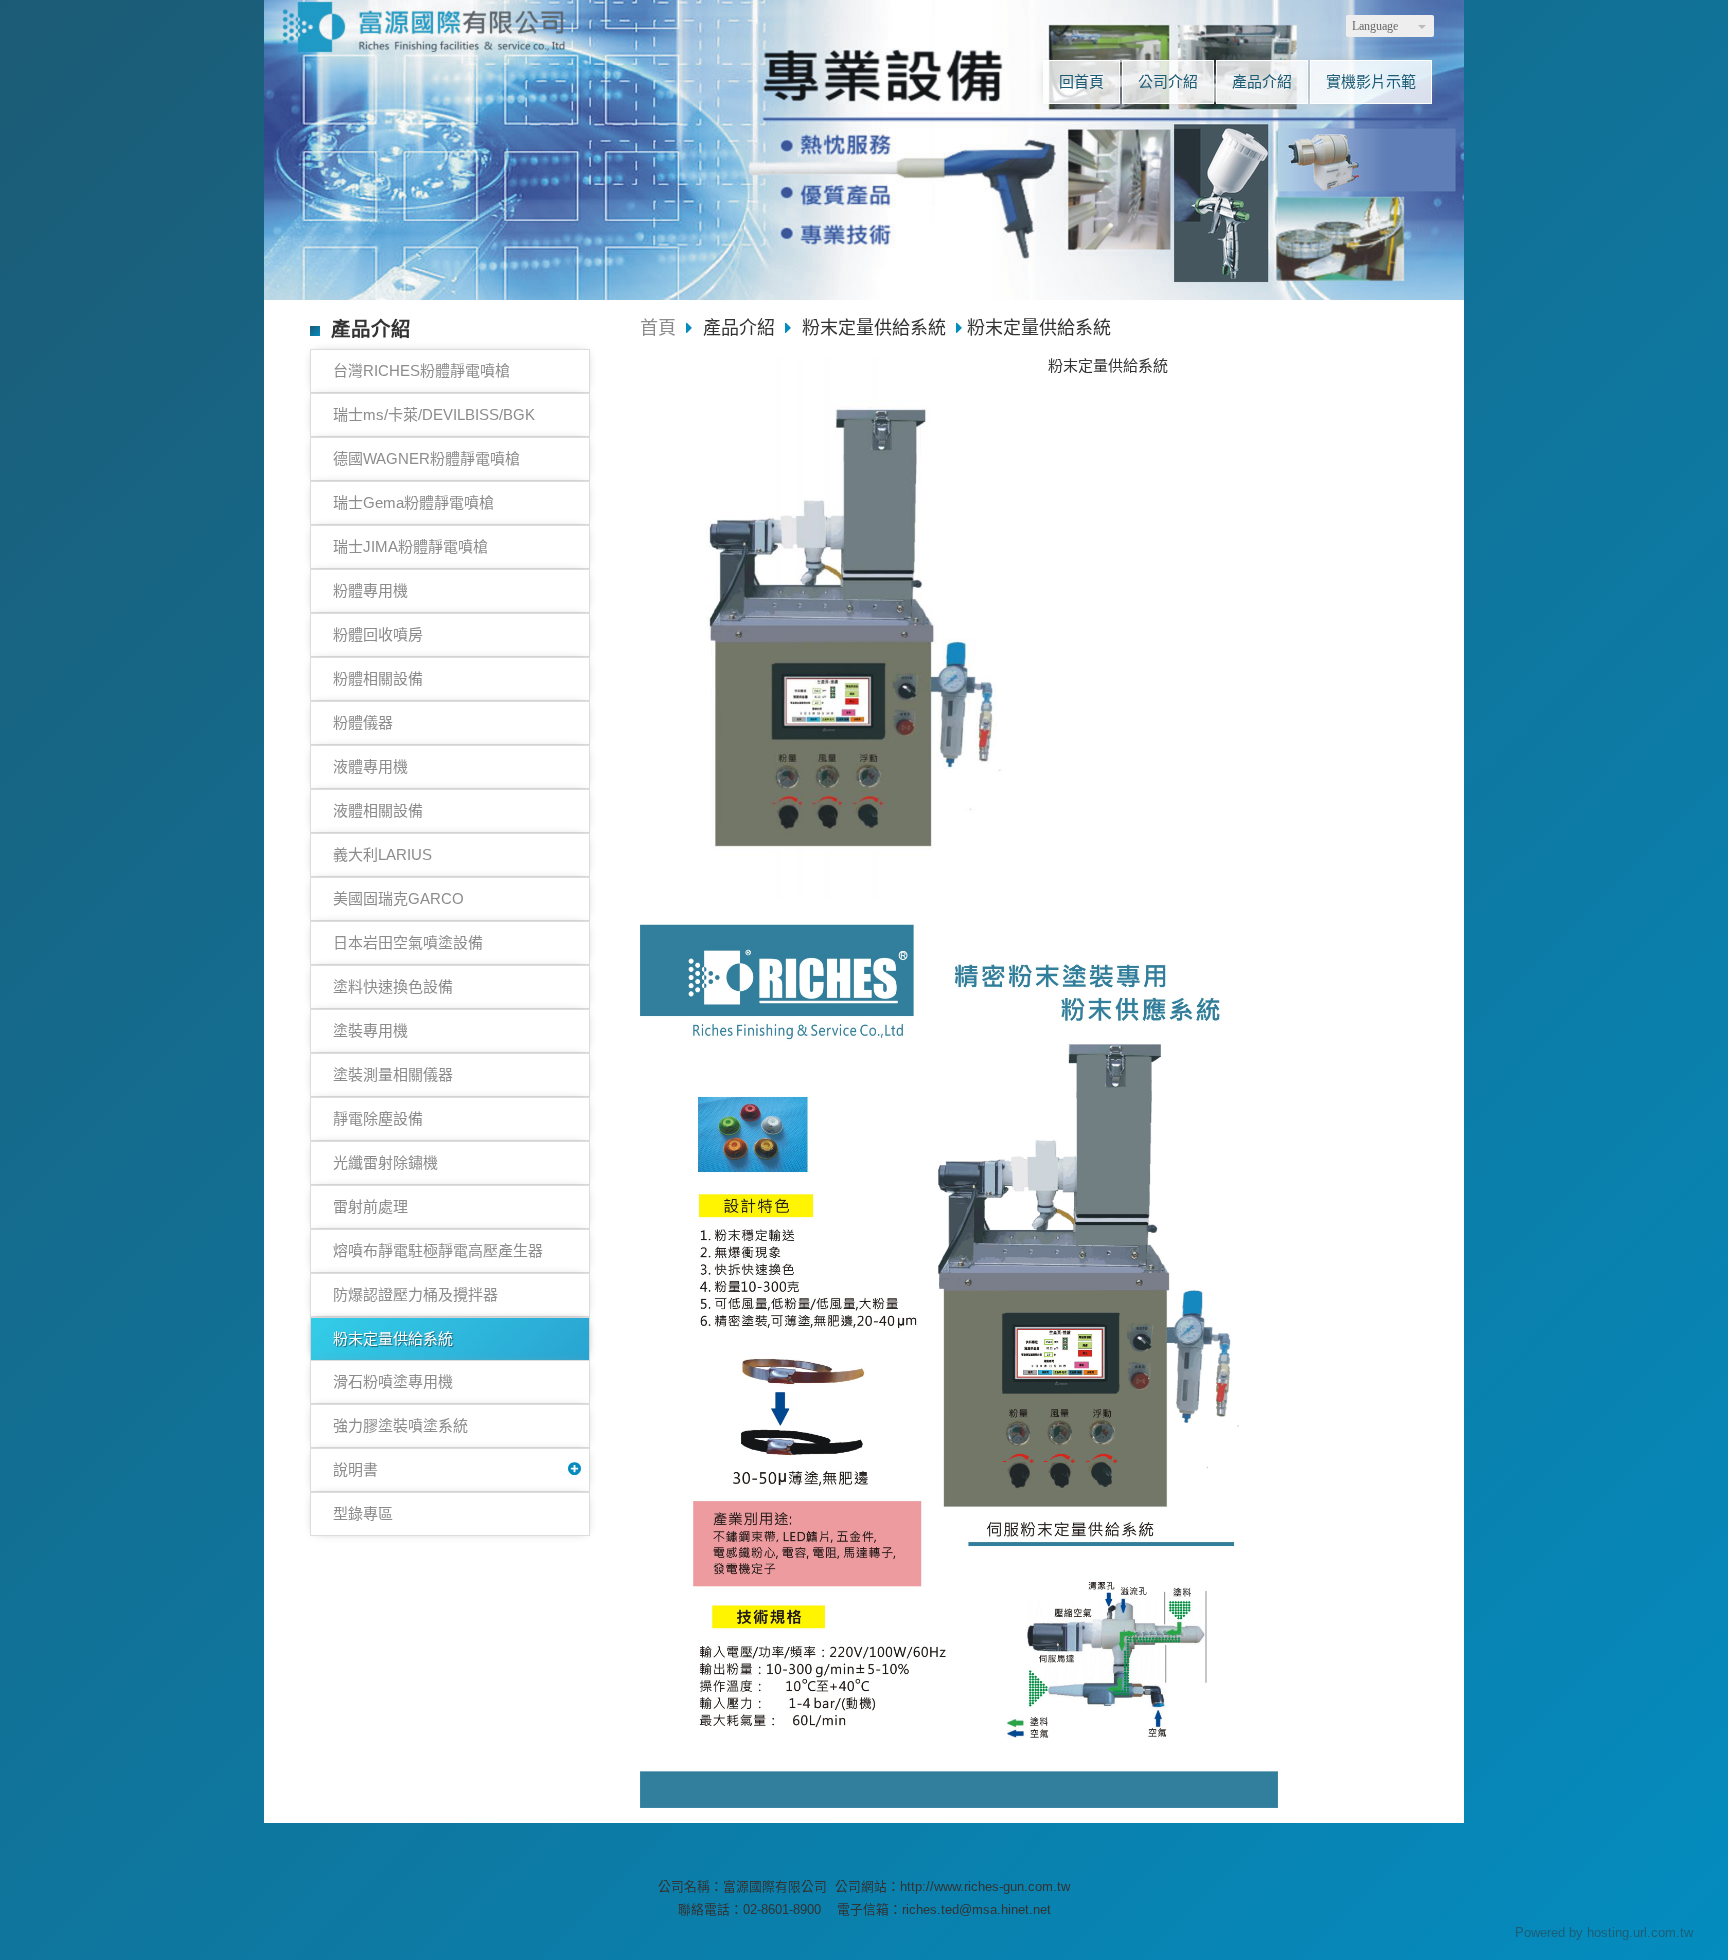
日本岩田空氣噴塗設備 (408, 942)
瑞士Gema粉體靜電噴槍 (413, 502)
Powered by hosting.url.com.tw (1604, 1932)
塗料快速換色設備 (393, 986)
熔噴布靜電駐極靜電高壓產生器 (438, 1250)
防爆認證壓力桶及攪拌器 (415, 1294)
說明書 (355, 1469)
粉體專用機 (370, 590)
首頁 (658, 328)
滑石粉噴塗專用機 (393, 1381)
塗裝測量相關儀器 (393, 1074)
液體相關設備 (378, 810)
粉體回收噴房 (378, 634)
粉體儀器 (363, 722)
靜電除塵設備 (378, 1118)
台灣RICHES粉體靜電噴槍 (421, 370)
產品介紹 (741, 328)
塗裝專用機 (370, 1030)
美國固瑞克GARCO (398, 898)
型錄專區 (363, 1513)
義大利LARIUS (382, 854)
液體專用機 (370, 766)
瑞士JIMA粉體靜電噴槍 (410, 546)
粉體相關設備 (378, 678)
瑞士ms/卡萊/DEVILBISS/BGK (434, 414)
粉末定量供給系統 (393, 1338)
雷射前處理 (370, 1206)
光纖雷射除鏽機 (385, 1162)
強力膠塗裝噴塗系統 (400, 1425)
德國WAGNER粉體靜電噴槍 (426, 458)
